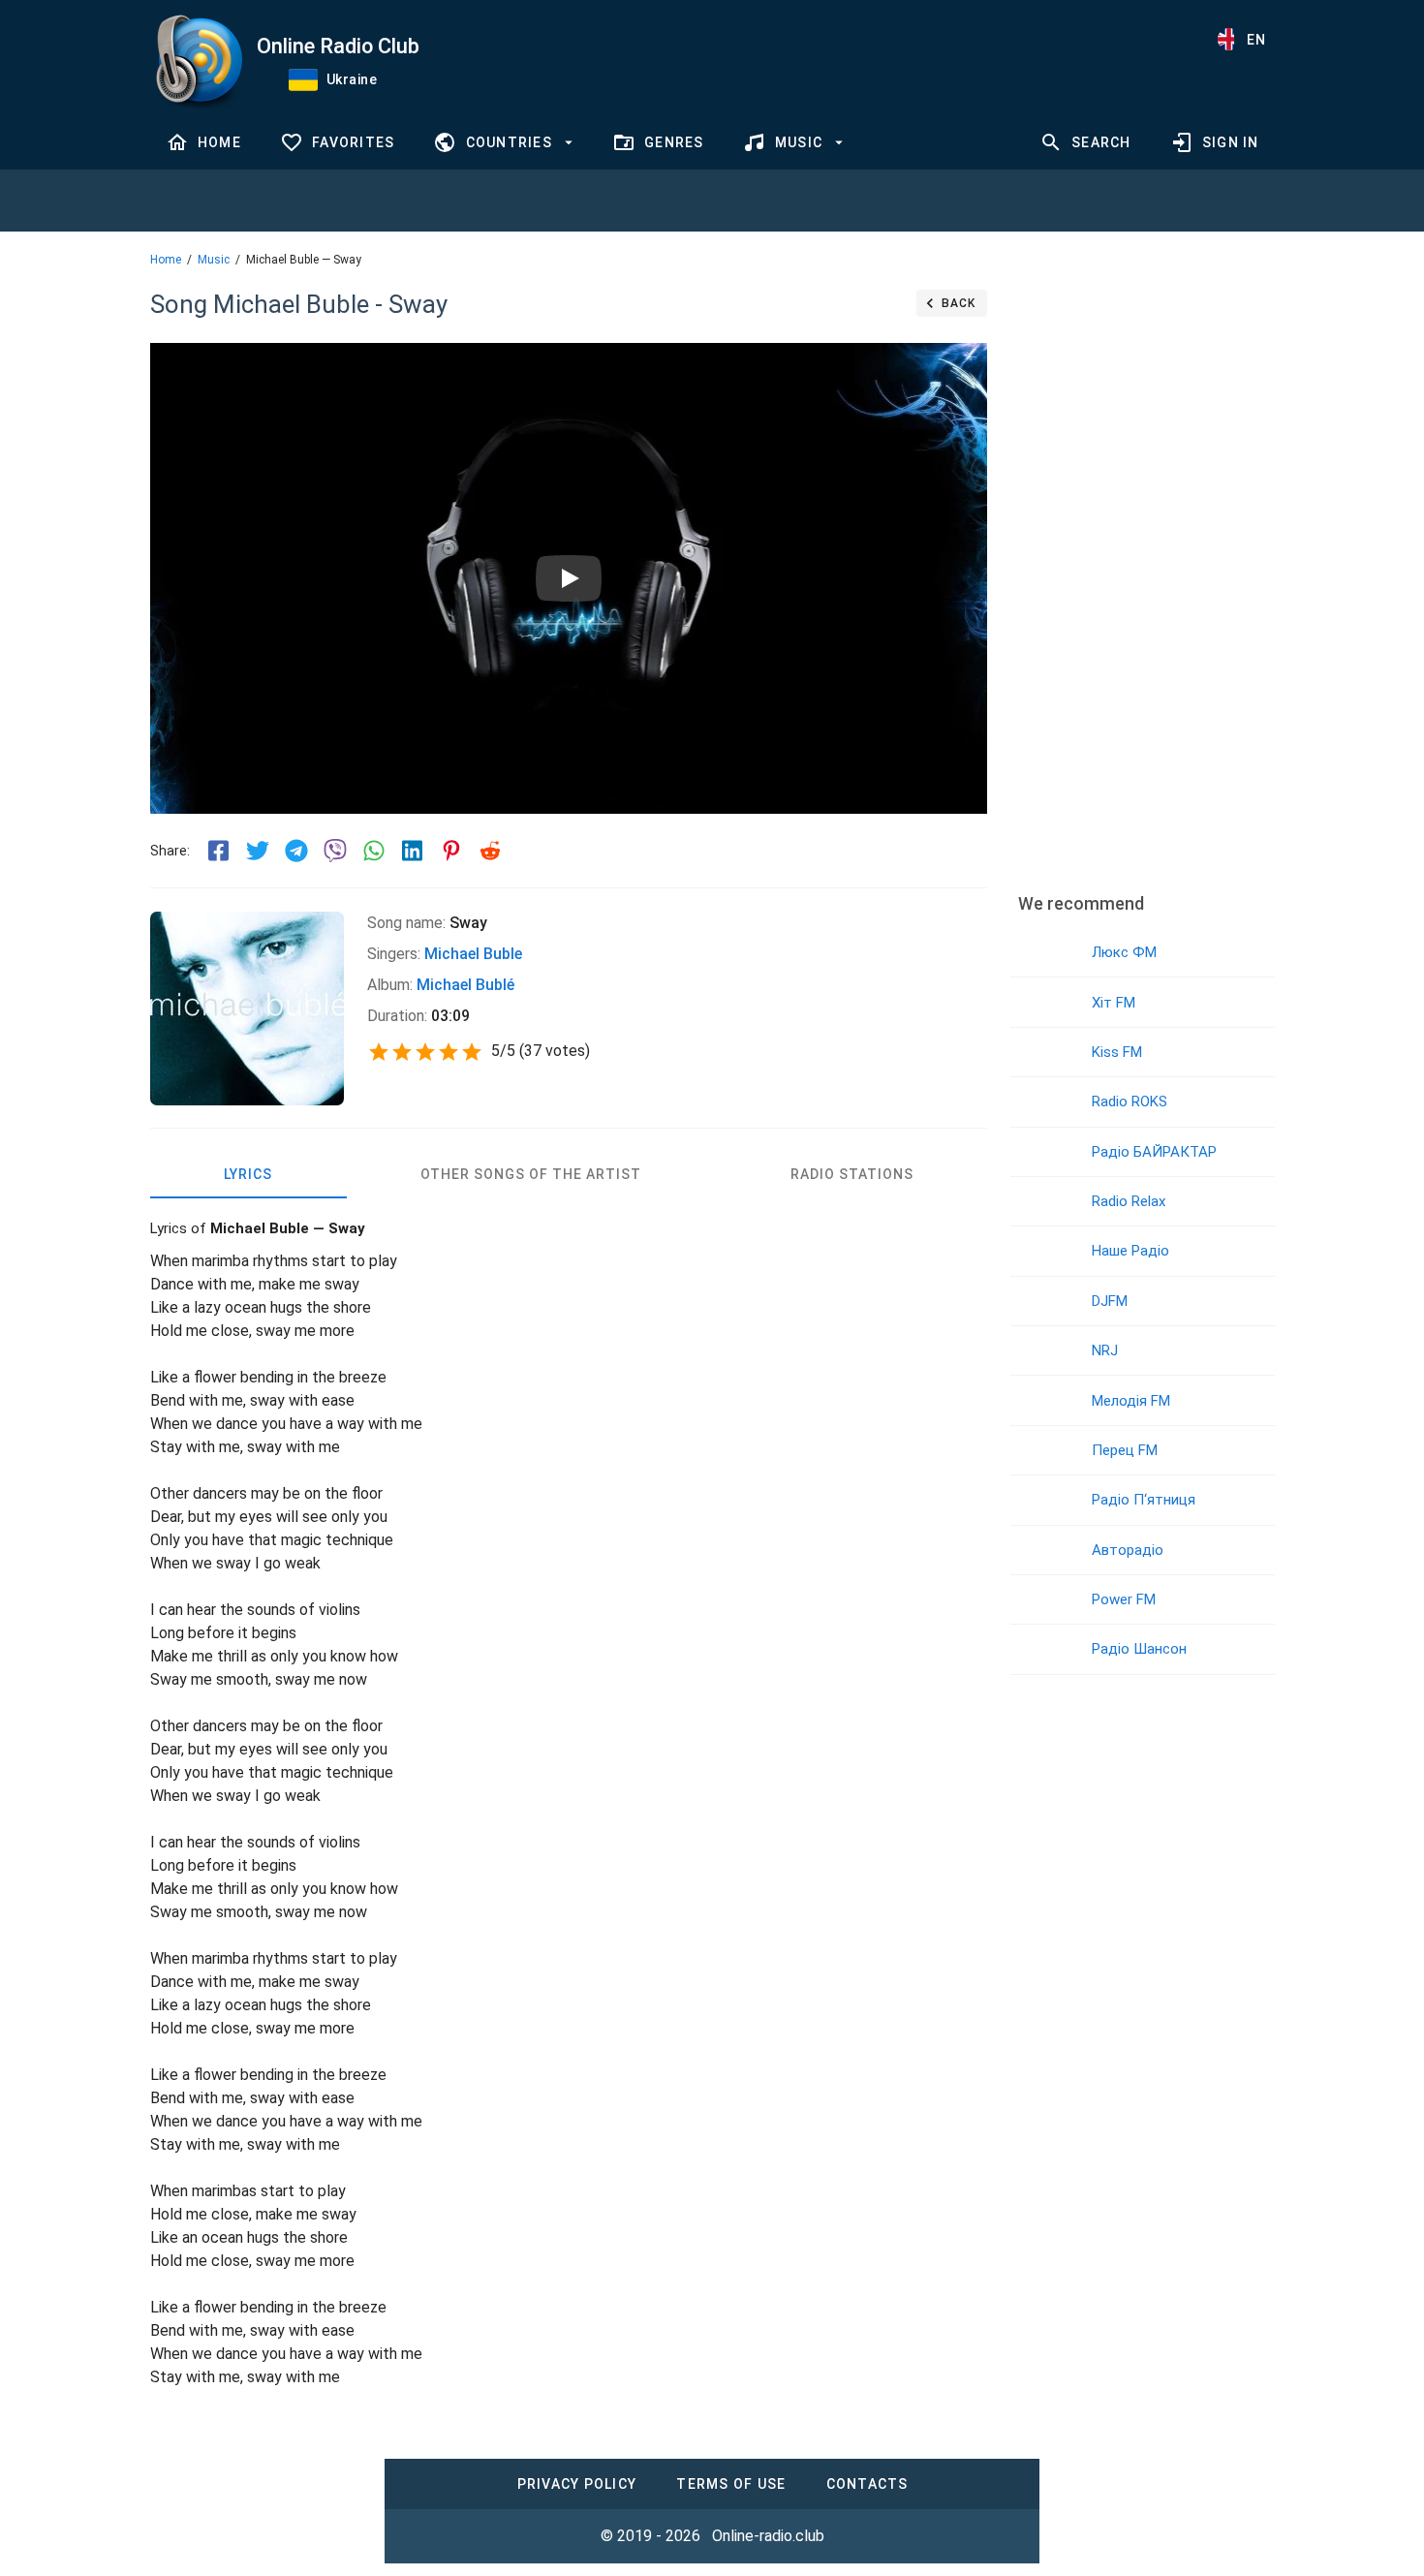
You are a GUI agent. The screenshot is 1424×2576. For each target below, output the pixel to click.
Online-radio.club (768, 2536)
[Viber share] (335, 851)
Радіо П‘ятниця (1144, 1500)
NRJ (1105, 1350)
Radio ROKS (1130, 1102)
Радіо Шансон (1139, 1649)
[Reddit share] (490, 851)
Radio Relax (1129, 1201)
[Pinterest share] (451, 851)
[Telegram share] (296, 851)
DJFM (1110, 1301)
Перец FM (1125, 1450)
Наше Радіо (1130, 1251)
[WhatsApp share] (374, 851)
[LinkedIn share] (413, 851)
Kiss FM (1117, 1052)
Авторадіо (1128, 1550)
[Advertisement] (1142, 576)
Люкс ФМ (1124, 952)
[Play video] (569, 578)
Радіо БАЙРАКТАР (1154, 1152)
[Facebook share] (219, 851)
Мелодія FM (1131, 1401)
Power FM (1124, 1599)
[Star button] (379, 1052)
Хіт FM (1114, 1003)
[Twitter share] (258, 851)
